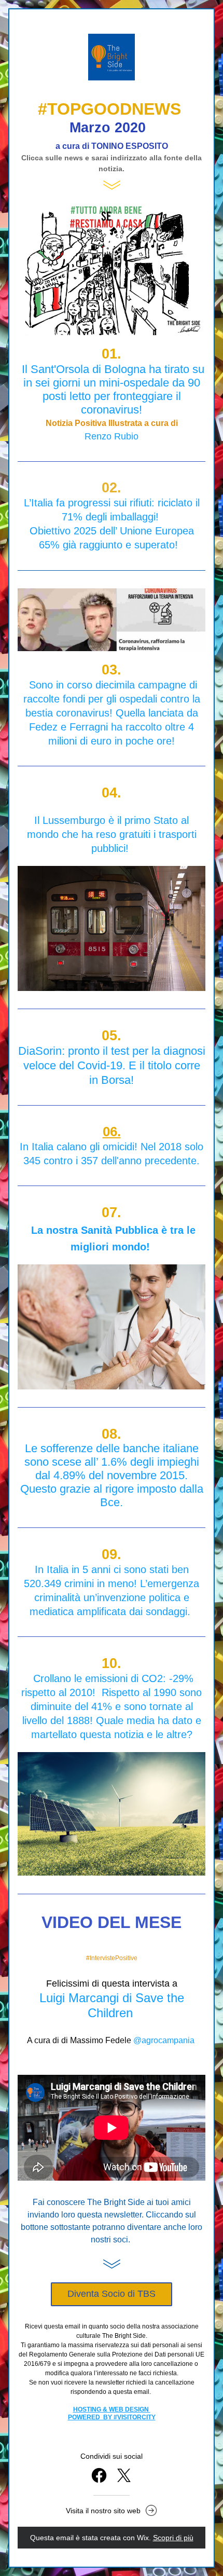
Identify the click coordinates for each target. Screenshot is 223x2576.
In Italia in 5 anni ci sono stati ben (113, 1569)
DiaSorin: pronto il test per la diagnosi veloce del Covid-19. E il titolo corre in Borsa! (113, 1065)
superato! (158, 545)
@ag (142, 2040)
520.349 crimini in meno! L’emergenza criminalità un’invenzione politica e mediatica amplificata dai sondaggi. (113, 1597)
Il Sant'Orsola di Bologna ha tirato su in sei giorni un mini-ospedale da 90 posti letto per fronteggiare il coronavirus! (115, 389)
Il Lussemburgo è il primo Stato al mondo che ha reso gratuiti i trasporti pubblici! (113, 834)
